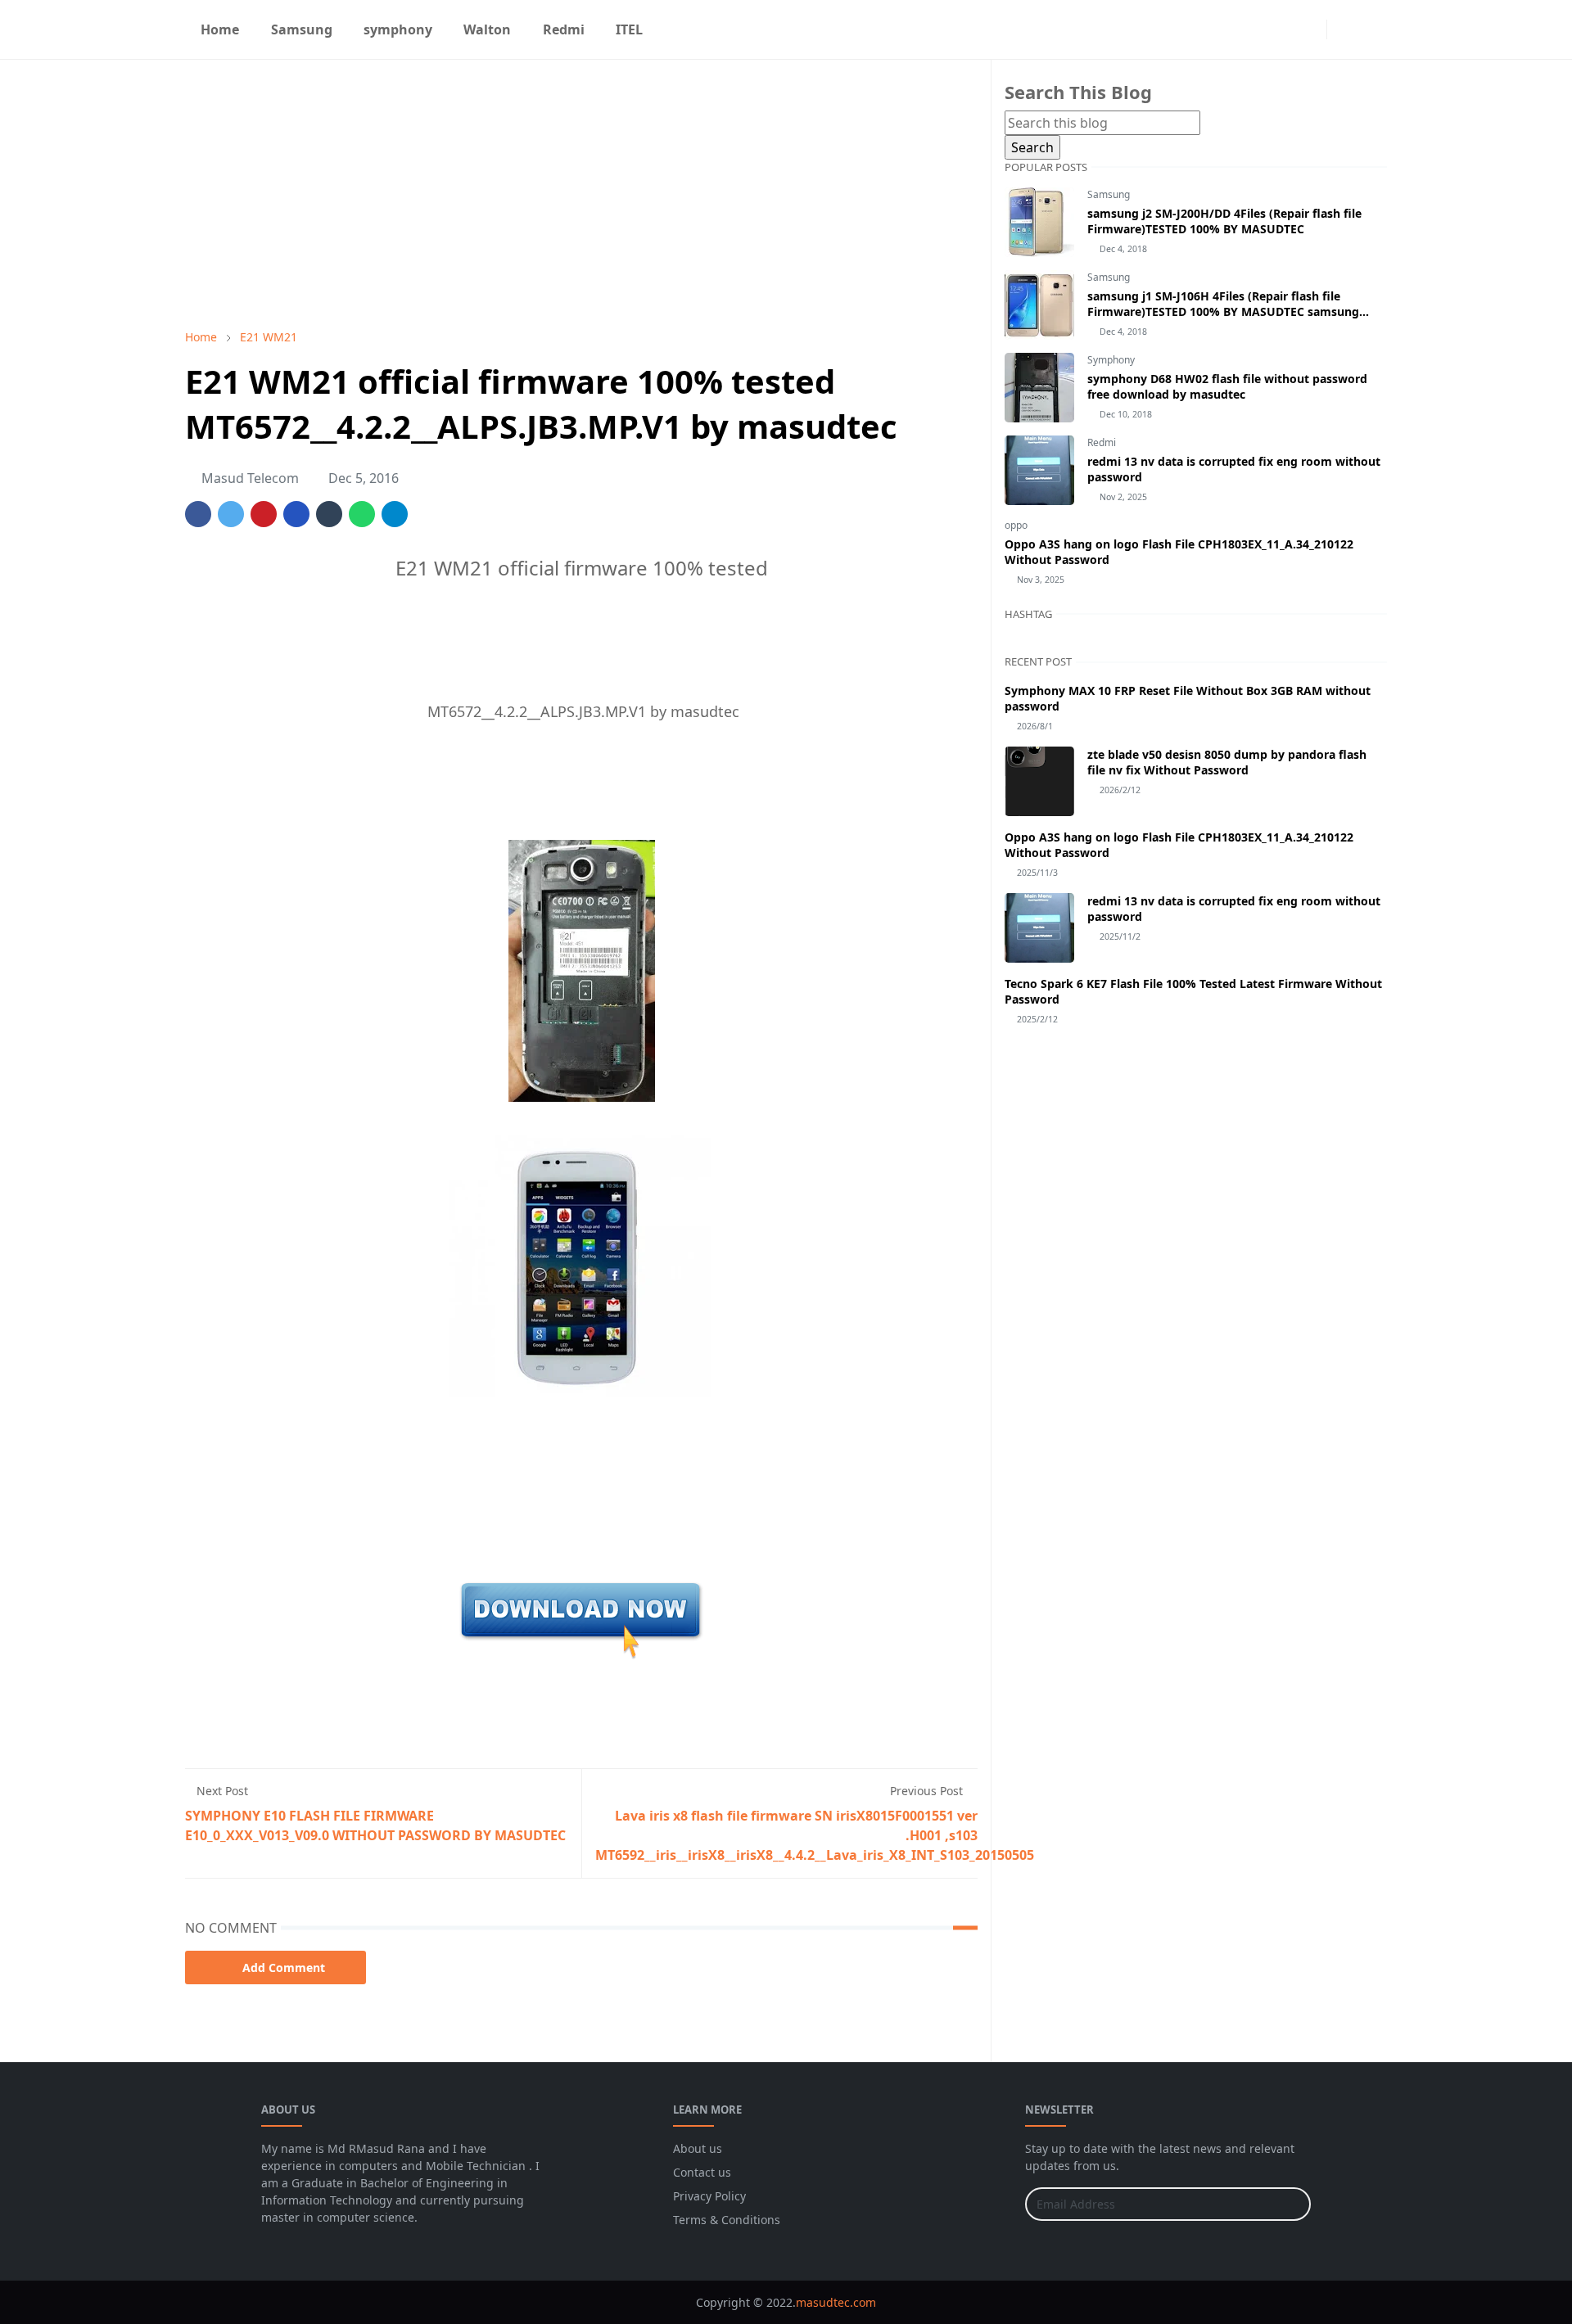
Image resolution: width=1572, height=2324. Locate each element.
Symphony (1111, 360)
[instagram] (1310, 29)
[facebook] (1284, 29)
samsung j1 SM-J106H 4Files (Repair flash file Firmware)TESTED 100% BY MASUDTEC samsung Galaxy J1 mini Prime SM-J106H (1223, 311)
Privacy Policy (709, 2196)
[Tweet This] (231, 514)
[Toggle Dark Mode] (1344, 29)
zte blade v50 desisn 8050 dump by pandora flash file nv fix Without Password (1227, 762)
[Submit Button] (1291, 2204)
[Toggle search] (1372, 29)
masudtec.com (836, 2302)
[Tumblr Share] (329, 514)
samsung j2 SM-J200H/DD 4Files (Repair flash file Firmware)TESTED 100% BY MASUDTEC (1224, 221)
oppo (1016, 525)
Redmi (1102, 442)
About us (698, 2148)
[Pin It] (264, 514)
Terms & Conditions (727, 2220)
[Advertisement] (581, 194)
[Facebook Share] (198, 514)
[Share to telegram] (395, 514)
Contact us (702, 2172)
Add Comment (284, 1968)
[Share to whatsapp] (362, 514)
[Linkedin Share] (296, 514)
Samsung (1109, 194)
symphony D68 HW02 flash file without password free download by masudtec (1227, 386)
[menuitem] (220, 29)
